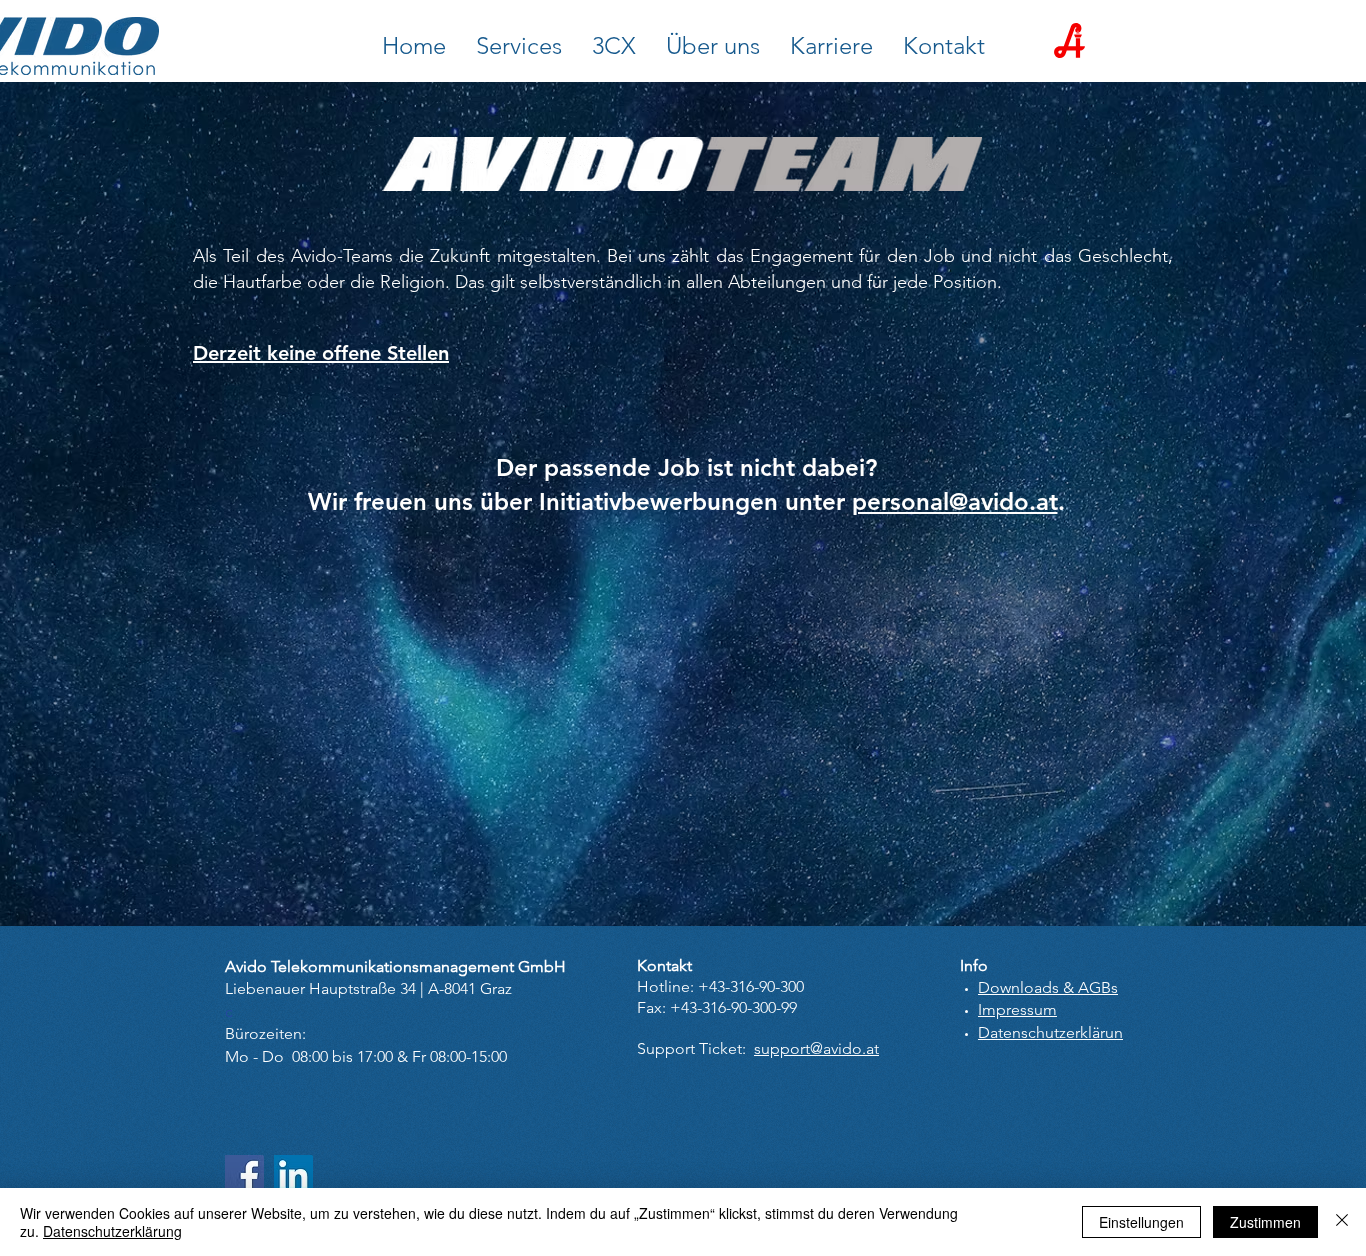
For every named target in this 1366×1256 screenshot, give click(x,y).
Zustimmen (1265, 1222)
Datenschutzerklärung (112, 1231)
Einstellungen (1141, 1222)
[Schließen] (1342, 1222)
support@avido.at (816, 1048)
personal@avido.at (955, 501)
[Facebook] (244, 1174)
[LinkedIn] (293, 1174)
